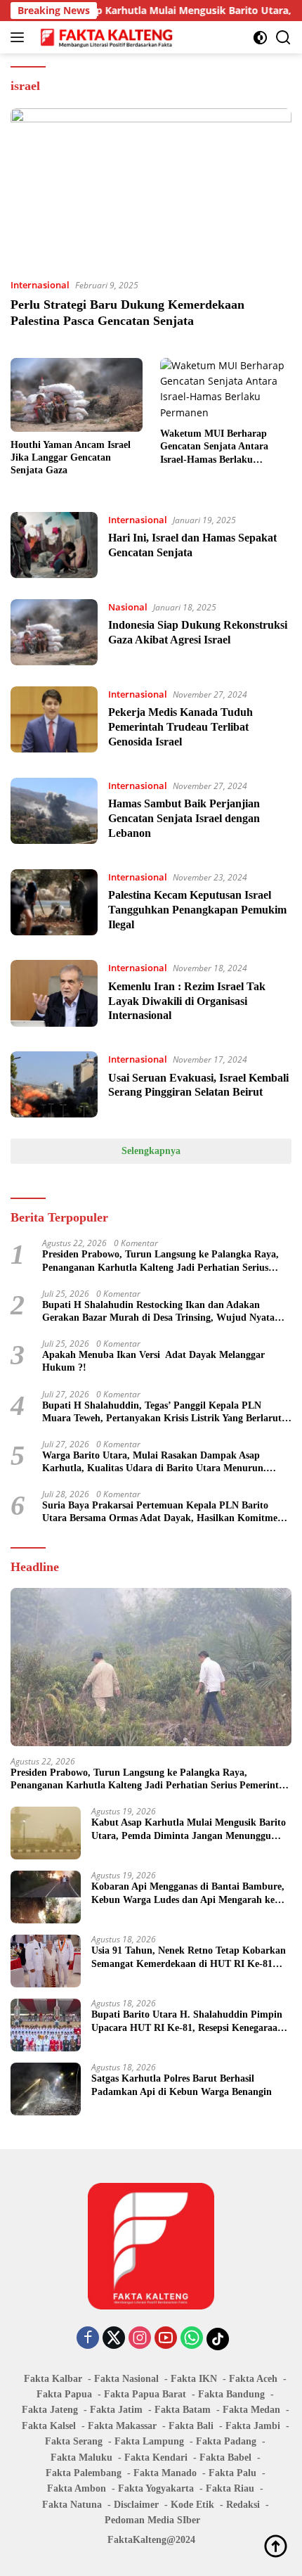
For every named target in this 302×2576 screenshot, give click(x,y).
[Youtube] (166, 2339)
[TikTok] (218, 2339)
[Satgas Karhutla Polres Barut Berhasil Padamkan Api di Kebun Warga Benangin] (46, 2089)
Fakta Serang (74, 2441)
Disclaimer (136, 2505)
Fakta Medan (251, 2410)
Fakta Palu (232, 2473)
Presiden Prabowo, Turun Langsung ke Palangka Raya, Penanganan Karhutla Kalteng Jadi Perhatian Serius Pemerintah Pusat (160, 1261)
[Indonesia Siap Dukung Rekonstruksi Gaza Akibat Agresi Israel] (54, 632)
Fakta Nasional (126, 2379)
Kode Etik (192, 2505)
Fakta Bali (191, 2426)
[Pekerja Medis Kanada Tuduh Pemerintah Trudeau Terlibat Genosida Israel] (54, 722)
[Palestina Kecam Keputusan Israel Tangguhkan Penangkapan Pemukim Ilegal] (54, 904)
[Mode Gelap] (260, 38)
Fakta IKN (194, 2379)
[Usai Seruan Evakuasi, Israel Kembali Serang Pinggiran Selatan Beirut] (54, 1084)
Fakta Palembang (84, 2473)
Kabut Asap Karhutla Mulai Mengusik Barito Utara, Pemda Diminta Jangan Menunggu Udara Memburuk (189, 1830)
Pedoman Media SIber (152, 2520)
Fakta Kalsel (49, 2426)
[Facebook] (88, 2339)
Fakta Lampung (149, 2441)
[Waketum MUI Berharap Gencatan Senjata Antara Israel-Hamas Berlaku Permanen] (226, 390)
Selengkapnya (151, 1151)
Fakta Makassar (122, 2426)
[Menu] (20, 37)
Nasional (128, 607)
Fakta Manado (165, 2473)
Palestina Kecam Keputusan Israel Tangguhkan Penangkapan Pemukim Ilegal (197, 910)
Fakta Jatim (116, 2410)
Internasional (40, 285)
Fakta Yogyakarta (156, 2488)
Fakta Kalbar (53, 2379)
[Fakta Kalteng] (105, 37)
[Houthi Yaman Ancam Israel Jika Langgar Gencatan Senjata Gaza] (77, 395)
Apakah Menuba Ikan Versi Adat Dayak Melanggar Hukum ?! (153, 1361)
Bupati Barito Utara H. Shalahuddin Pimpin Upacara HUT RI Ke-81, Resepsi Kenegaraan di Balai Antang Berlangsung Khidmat (187, 2021)
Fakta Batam (183, 2410)
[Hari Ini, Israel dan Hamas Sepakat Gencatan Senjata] (54, 545)
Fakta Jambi (253, 2426)
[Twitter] (114, 2339)
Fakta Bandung (231, 2394)
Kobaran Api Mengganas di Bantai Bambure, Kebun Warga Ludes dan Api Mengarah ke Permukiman (188, 1893)
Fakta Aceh (253, 2379)
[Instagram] (140, 2339)
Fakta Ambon (77, 2488)
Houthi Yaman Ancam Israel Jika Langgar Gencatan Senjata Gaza (71, 457)
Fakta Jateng (50, 2410)
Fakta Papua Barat (145, 2394)
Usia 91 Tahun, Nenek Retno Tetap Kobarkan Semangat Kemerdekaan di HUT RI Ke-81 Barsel (189, 1957)
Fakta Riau (230, 2488)
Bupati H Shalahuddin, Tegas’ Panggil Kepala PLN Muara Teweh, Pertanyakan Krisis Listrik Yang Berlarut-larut (164, 1412)
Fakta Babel (225, 2458)
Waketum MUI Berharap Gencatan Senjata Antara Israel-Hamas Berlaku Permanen (214, 447)
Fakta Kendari (156, 2458)
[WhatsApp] (192, 2339)
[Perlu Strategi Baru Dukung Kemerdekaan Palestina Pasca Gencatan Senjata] (151, 187)
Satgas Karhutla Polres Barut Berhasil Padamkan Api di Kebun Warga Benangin (182, 2085)
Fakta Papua (64, 2394)
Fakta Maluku (81, 2458)
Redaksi (243, 2505)
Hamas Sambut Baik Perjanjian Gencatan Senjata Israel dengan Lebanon (184, 818)
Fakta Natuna (72, 2505)
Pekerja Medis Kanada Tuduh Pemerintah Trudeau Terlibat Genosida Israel (180, 727)
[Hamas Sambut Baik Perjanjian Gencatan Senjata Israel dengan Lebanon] (54, 813)
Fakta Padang (226, 2441)
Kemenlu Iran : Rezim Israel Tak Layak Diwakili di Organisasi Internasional (187, 1001)
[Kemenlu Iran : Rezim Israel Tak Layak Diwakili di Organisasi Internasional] (54, 995)
